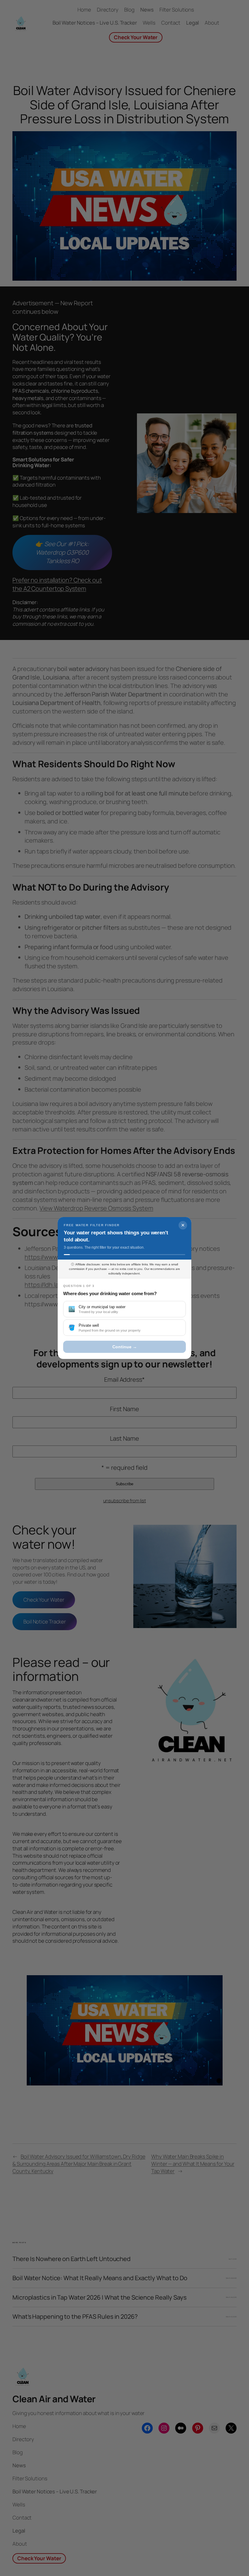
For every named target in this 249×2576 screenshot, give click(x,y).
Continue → (125, 1347)
